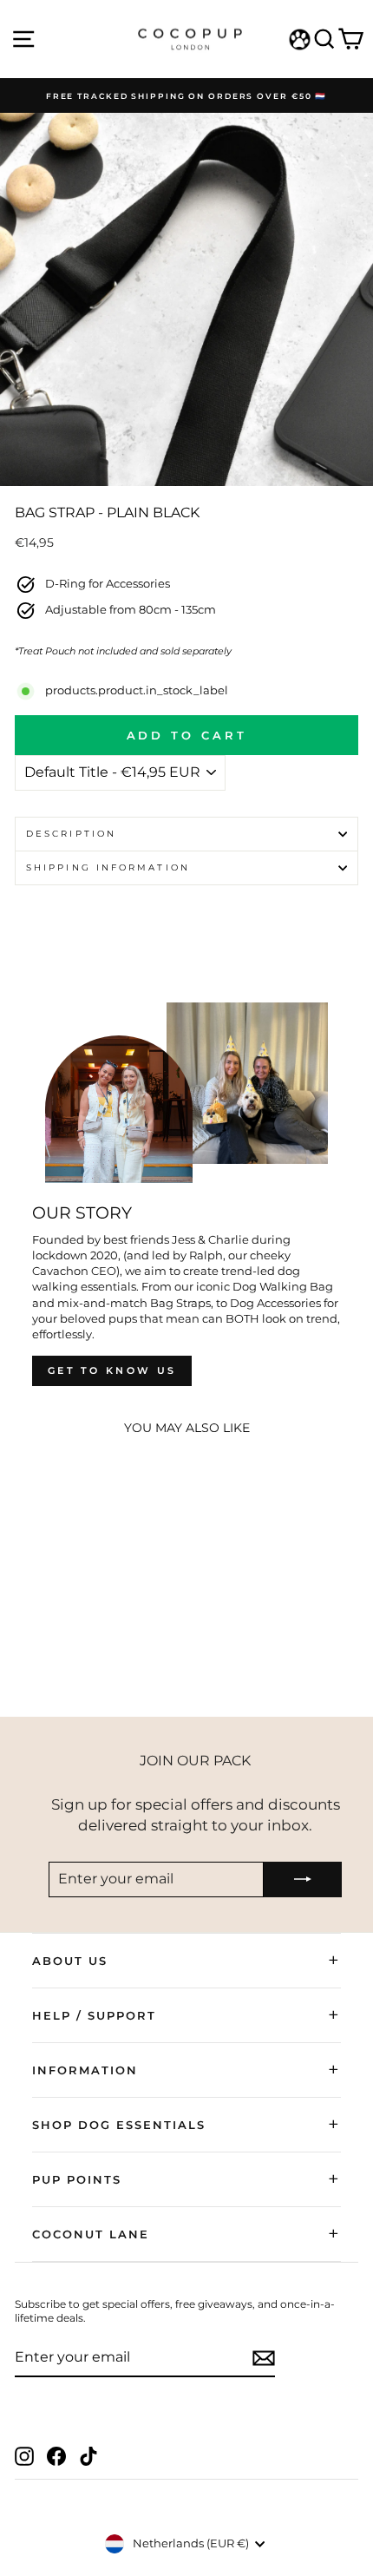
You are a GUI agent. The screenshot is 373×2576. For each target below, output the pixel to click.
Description (71, 834)
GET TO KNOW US (112, 1370)
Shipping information (108, 867)
